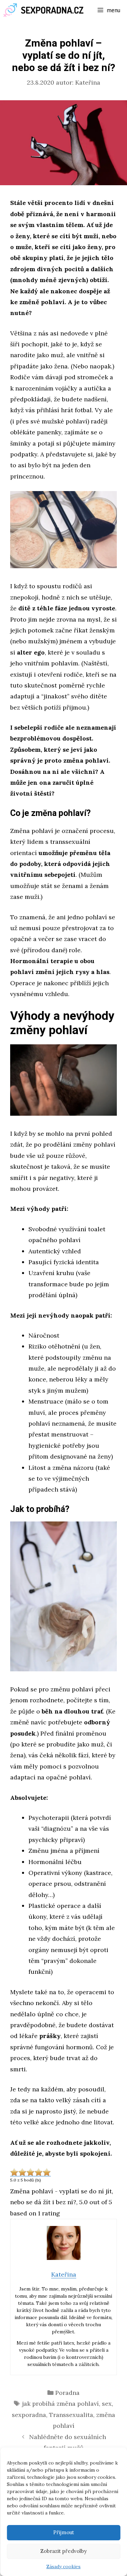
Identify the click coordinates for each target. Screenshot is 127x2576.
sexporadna (29, 2415)
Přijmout (64, 2532)
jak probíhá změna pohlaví (60, 2404)
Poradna (67, 2393)
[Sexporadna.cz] (46, 10)
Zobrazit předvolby (63, 2551)
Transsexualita (71, 2415)
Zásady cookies (63, 2566)
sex (107, 2404)
